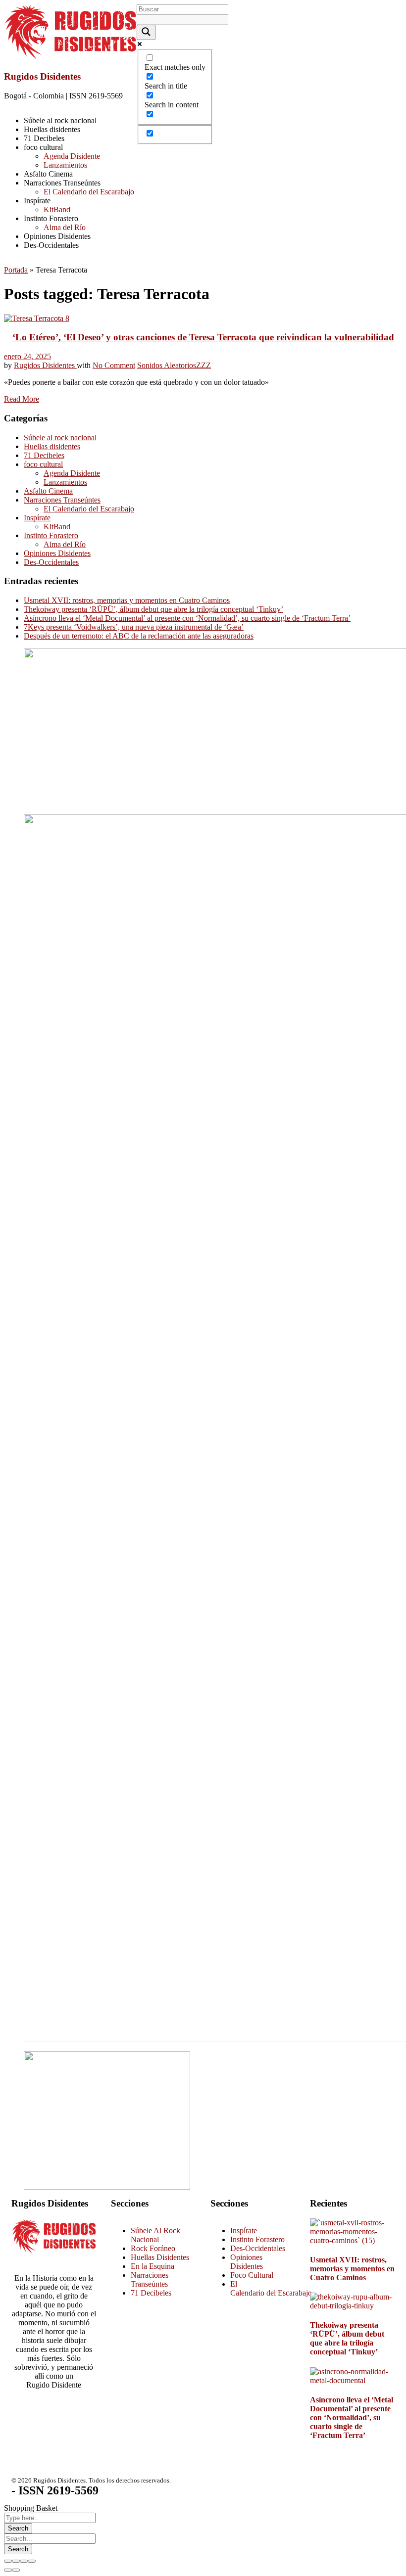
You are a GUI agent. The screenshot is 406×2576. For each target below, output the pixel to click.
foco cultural (43, 464)
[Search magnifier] (146, 32)
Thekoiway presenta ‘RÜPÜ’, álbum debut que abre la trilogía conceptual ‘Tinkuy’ (153, 609)
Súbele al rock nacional (60, 437)
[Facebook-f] (24, 2446)
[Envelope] (51, 2446)
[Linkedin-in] (77, 2420)
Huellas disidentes (52, 446)
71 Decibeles (44, 455)
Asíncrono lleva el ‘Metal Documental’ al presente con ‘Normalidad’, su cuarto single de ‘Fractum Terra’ (187, 618)
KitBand (57, 527)
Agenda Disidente (72, 473)
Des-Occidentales (51, 562)
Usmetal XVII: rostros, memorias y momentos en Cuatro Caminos (127, 600)
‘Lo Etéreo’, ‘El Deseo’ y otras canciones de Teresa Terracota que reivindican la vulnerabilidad (203, 337)
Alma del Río (65, 544)
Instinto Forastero (51, 535)
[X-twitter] (24, 2420)
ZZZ (203, 365)
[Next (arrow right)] (16, 2570)
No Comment (114, 365)
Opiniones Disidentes (57, 553)
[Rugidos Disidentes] (70, 57)
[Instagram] (51, 2420)
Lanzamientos (65, 482)
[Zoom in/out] (32, 2561)
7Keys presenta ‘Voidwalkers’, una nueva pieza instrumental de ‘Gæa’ (134, 627)
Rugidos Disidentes (42, 76)
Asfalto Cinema (48, 491)
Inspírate (37, 518)
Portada (16, 270)
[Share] (16, 2561)
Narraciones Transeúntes (62, 500)
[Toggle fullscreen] (24, 2561)
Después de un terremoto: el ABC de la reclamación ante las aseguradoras (139, 636)
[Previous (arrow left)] (8, 2570)
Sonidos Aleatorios (167, 365)
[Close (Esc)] (8, 2561)
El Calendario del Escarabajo (89, 509)
